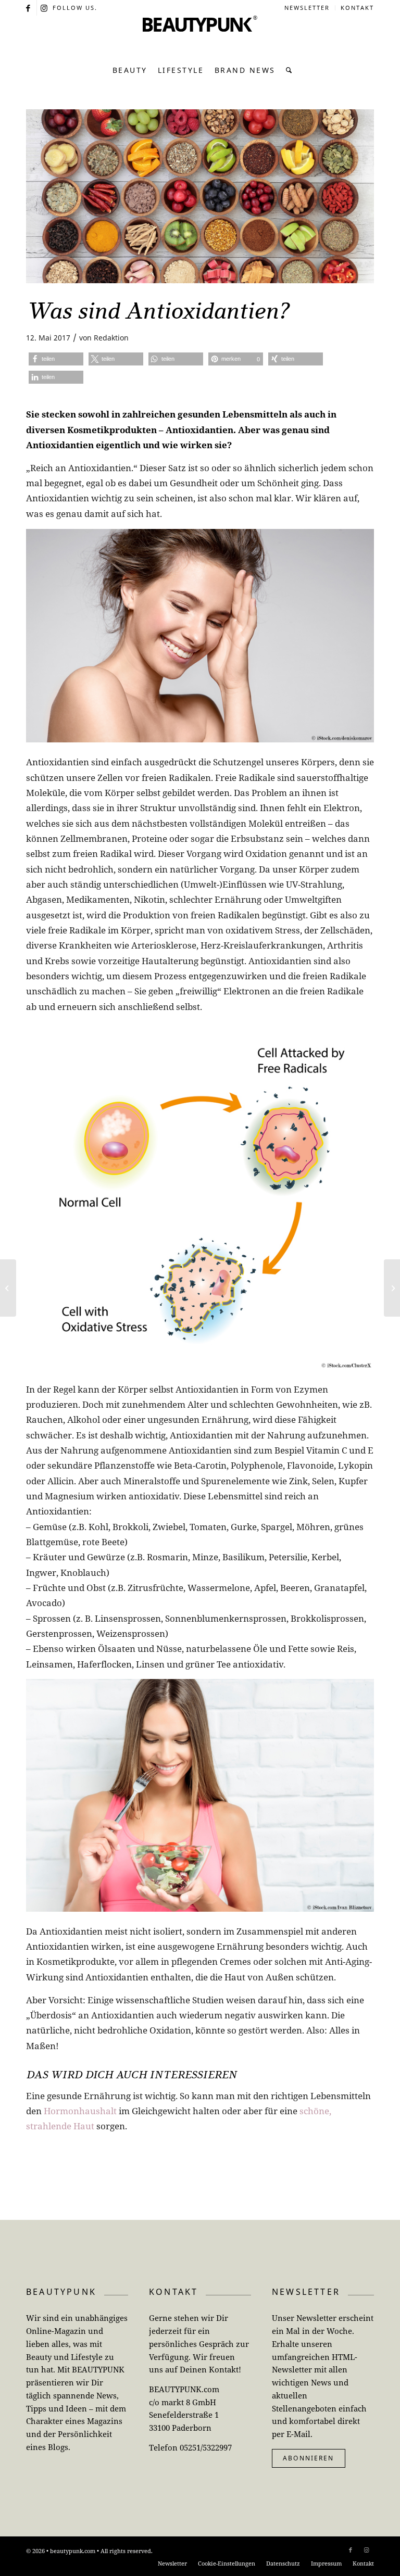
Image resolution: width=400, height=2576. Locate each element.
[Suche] (287, 70)
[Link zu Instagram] (45, 8)
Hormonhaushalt (80, 2111)
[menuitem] (307, 8)
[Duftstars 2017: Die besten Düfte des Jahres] (8, 1288)
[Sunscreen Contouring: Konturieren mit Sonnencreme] (392, 1288)
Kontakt (357, 8)
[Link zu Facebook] (29, 8)
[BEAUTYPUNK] (200, 36)
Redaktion (111, 338)
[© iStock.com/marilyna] (200, 196)
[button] (56, 359)
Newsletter (307, 8)
